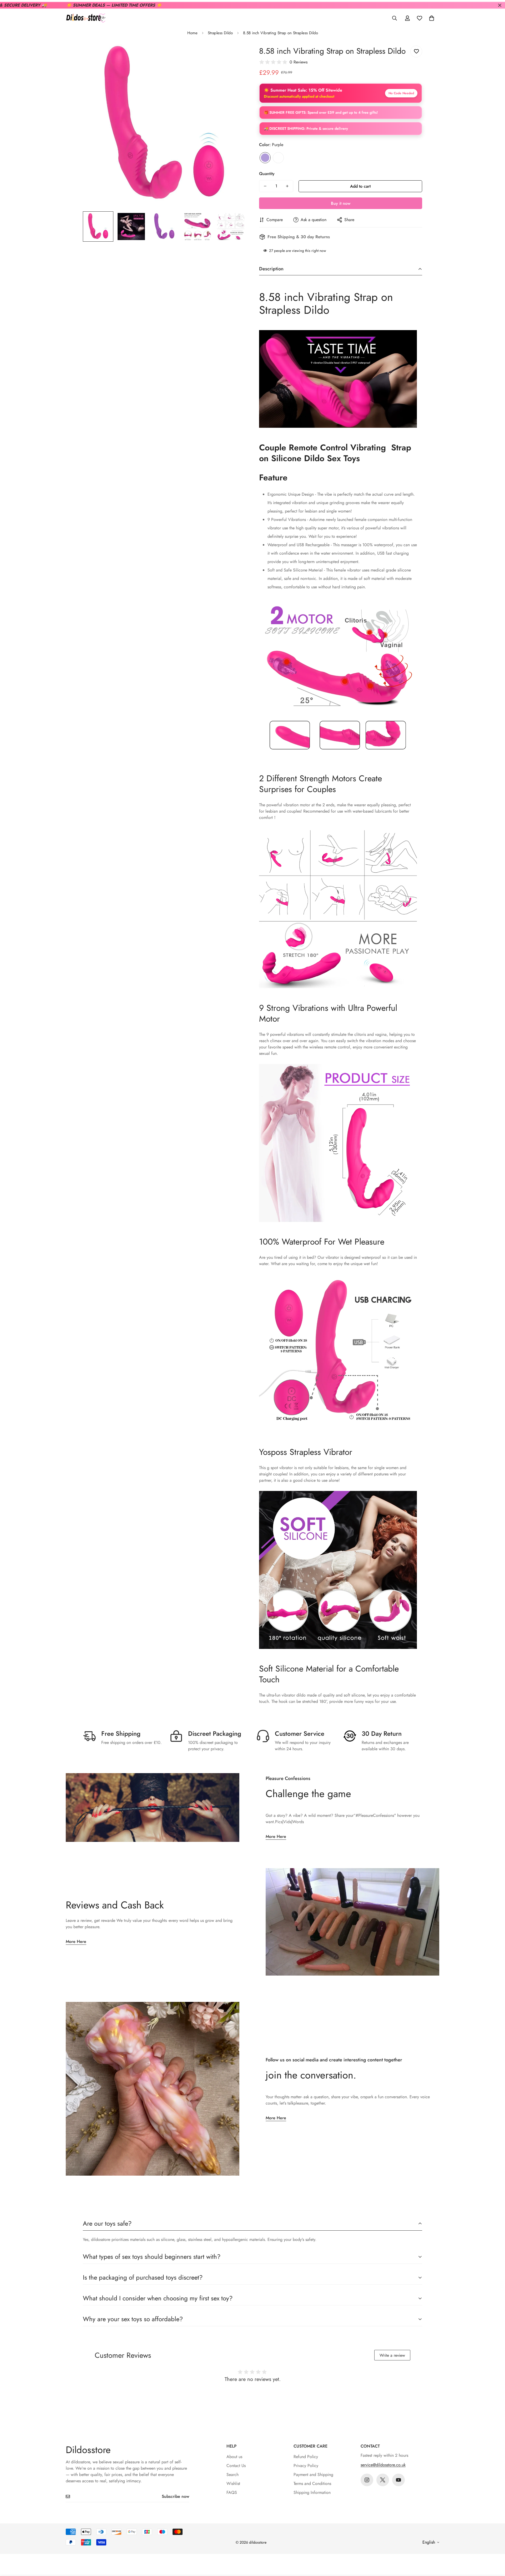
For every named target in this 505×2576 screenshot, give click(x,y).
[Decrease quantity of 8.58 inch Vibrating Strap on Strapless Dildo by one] (265, 186)
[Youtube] (398, 2480)
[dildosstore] (85, 18)
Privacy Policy (306, 2466)
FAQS (232, 2492)
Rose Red (278, 158)
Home (192, 33)
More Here (276, 1836)
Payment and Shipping (313, 2475)
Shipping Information (312, 2492)
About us (234, 2457)
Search (233, 2475)
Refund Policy (306, 2457)
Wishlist (233, 2483)
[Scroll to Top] (495, 2547)
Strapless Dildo (220, 33)
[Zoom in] (235, 55)
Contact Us (236, 2466)
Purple (265, 158)
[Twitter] (383, 2480)
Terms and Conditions (312, 2483)
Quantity (267, 174)
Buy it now (341, 203)
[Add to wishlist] (416, 51)
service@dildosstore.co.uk (383, 2465)
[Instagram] (367, 2480)
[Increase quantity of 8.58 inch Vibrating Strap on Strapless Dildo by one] (287, 186)
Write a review (392, 2355)
